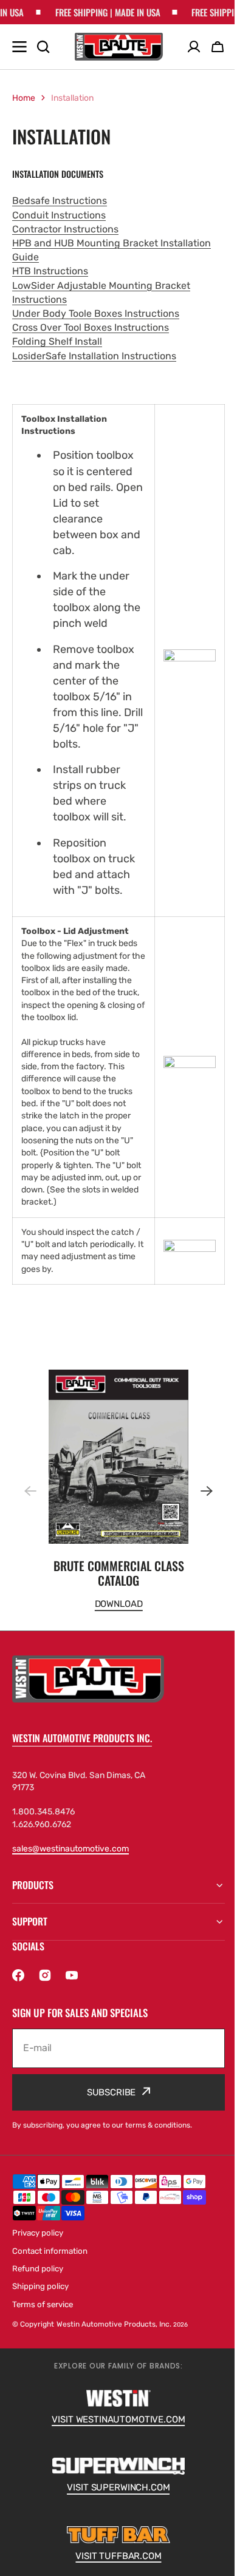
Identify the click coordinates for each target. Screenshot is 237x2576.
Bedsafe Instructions (60, 201)
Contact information (50, 2263)
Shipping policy (40, 2298)
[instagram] (45, 1987)
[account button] (194, 47)
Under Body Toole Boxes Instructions (96, 313)
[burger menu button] (19, 47)
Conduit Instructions (59, 215)
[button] (199, 1491)
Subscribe (107, 2104)
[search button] (43, 47)
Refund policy (38, 2281)
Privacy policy (38, 2246)
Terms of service (43, 2317)
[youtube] (72, 1987)
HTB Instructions (50, 271)
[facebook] (18, 1987)
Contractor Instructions (65, 229)
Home (24, 98)
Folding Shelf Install (57, 341)
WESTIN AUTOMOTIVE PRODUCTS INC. (82, 1738)
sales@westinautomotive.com (70, 1849)
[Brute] (119, 47)
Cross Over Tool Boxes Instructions (91, 327)
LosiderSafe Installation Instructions (94, 356)
